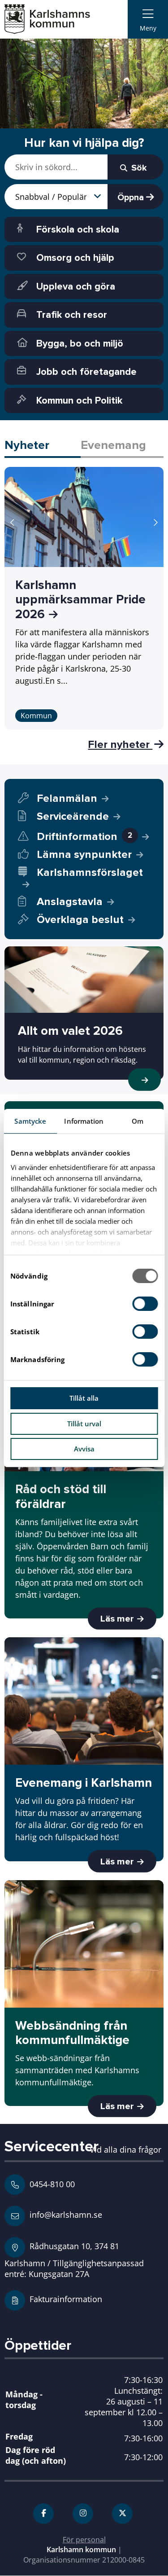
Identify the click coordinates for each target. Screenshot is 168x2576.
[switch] (145, 1304)
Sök (138, 168)
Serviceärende (73, 816)
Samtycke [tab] (30, 1121)
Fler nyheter (120, 744)
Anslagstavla (70, 902)
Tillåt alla (84, 1398)
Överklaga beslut (80, 920)
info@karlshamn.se (65, 2214)
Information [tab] (84, 1121)
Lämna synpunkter (84, 855)
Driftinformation (84, 837)
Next (155, 523)
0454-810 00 (52, 2184)
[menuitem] (148, 19)
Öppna (132, 198)
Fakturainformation (66, 2299)
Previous (13, 523)
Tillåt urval (84, 1424)
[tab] (43, 446)
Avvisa (84, 1449)
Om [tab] (138, 1121)
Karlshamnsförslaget (90, 873)
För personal (84, 2540)
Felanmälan (67, 798)
